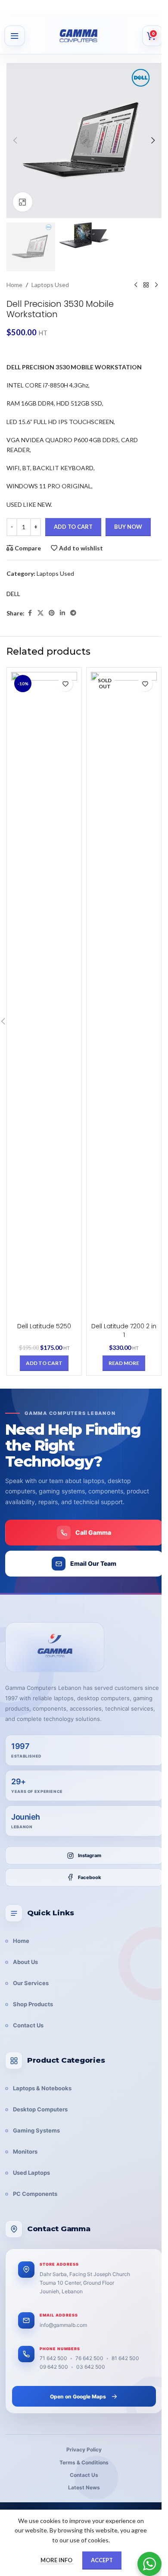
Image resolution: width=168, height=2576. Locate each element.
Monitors (25, 2151)
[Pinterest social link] (52, 613)
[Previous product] (136, 285)
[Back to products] (146, 285)
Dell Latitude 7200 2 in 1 (124, 1330)
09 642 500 (54, 2367)
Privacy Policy (84, 2450)
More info (57, 2560)
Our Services (31, 1983)
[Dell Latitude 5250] (44, 995)
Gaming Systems (36, 2130)
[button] (15, 141)
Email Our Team (93, 1563)
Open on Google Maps (78, 2396)
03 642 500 (91, 2367)
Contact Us (28, 2025)
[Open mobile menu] (15, 36)
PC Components (35, 2194)
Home (14, 285)
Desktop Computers (40, 2109)
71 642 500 (53, 2358)
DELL (13, 594)
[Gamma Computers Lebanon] (55, 1647)
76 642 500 (89, 2358)
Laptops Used (50, 285)
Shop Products (33, 2004)
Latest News (84, 2487)
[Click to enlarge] (23, 202)
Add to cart (73, 527)
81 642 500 (125, 2358)
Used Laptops (31, 2173)
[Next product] (156, 285)
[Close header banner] (157, 9)
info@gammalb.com (63, 2325)
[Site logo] (89, 36)
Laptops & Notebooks (42, 2088)
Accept (102, 2560)
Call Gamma (93, 1532)
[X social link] (40, 613)
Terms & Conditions (84, 2462)
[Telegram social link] (73, 613)
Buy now (128, 527)
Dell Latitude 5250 (44, 1326)
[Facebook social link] (30, 613)
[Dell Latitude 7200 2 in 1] (124, 995)
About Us (25, 1962)
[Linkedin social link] (62, 613)
